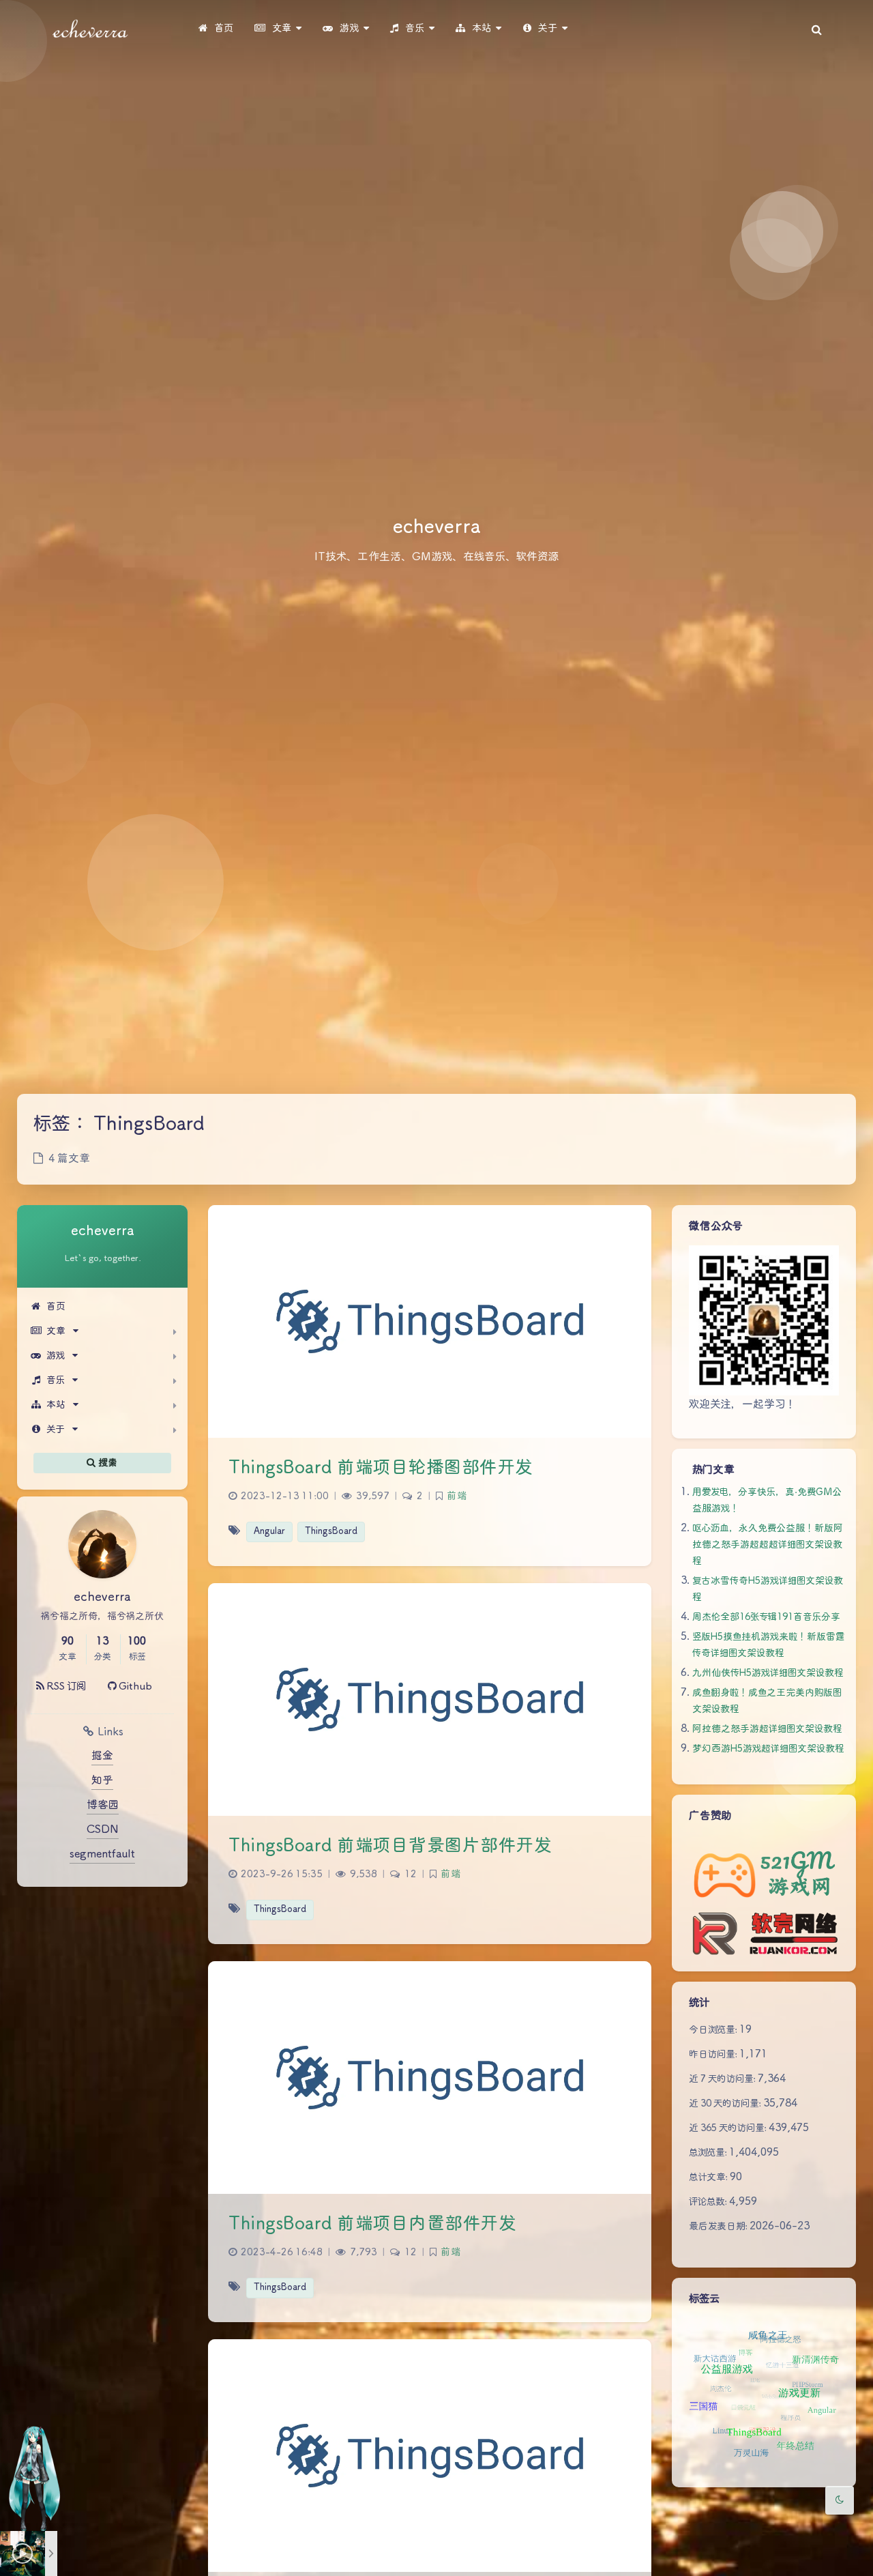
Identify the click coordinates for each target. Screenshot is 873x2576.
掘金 (102, 1756)
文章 (56, 1331)
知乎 (102, 1781)
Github (134, 1687)
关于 (56, 1430)
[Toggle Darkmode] (840, 2500)
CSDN (103, 1830)
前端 (457, 1496)
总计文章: (709, 2177)
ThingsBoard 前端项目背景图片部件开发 (390, 1846)
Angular (269, 1532)
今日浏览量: (714, 2030)
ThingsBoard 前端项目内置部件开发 (372, 2224)
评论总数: (709, 2202)
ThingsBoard (331, 1532)
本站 (56, 1405)
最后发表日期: (719, 2227)
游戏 (56, 1356)
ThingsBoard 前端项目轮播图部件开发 (381, 1468)
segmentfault (102, 1854)
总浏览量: (709, 2153)
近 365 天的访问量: (729, 2128)
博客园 (103, 1805)
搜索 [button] (107, 1462)
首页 (56, 1307)
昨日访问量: (714, 2055)
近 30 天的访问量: (726, 2104)
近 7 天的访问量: (723, 2079)
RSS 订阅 (65, 1687)
